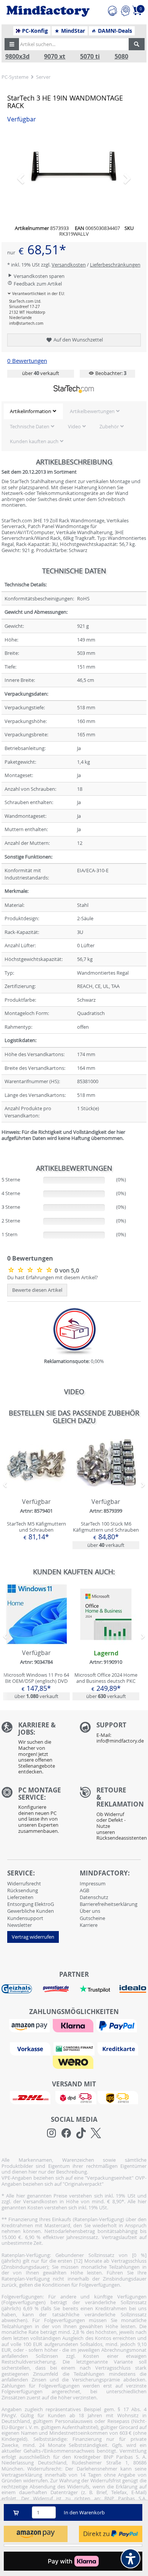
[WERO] (74, 2062)
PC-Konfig (34, 31)
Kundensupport (25, 1918)
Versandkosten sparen (39, 276)
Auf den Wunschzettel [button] (78, 340)
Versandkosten (69, 265)
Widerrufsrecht (24, 1883)
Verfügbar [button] (22, 119)
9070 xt (55, 57)
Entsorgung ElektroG (31, 1904)
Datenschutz (94, 1897)
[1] (36, 2534)
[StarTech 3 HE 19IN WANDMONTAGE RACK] (74, 175)
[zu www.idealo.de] (133, 1989)
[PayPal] (118, 2025)
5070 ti (90, 57)
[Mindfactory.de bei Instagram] (51, 2133)
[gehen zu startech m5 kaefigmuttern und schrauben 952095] (36, 1491)
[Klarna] (74, 2025)
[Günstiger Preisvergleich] (56, 1989)
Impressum (93, 1883)
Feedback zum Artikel (37, 284)
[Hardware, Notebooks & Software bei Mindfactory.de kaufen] (48, 11)
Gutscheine (92, 1918)
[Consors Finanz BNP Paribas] (75, 2048)
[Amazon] (30, 2025)
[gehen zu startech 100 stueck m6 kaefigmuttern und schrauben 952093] (106, 1491)
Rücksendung (23, 1890)
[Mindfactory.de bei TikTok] (81, 2133)
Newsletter (20, 1925)
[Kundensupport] (112, 10)
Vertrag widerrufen (33, 1937)
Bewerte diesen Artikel (37, 1290)
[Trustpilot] (95, 1989)
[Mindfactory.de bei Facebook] (66, 2133)
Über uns (90, 1911)
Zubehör (109, 426)
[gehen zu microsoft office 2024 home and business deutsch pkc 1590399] (106, 1642)
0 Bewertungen (27, 361)
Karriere (89, 1925)
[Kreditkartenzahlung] (118, 2048)
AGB (84, 1890)
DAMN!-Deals (114, 31)
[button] (12, 44)
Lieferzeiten (20, 1897)
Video (74, 426)
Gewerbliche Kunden (31, 1911)
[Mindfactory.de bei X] (96, 2133)
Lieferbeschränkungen (115, 265)
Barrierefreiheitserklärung (109, 1904)
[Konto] (125, 10)
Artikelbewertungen (92, 411)
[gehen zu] (2, 1148)
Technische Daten (30, 426)
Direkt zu (97, 2534)
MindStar (72, 31)
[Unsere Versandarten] (74, 2097)
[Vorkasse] (31, 2048)
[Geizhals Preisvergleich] (17, 1989)
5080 (121, 57)
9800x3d (17, 57)
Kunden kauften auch (34, 441)
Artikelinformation (31, 411)
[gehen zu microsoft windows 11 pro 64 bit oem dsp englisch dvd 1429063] (36, 1642)
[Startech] (74, 389)
